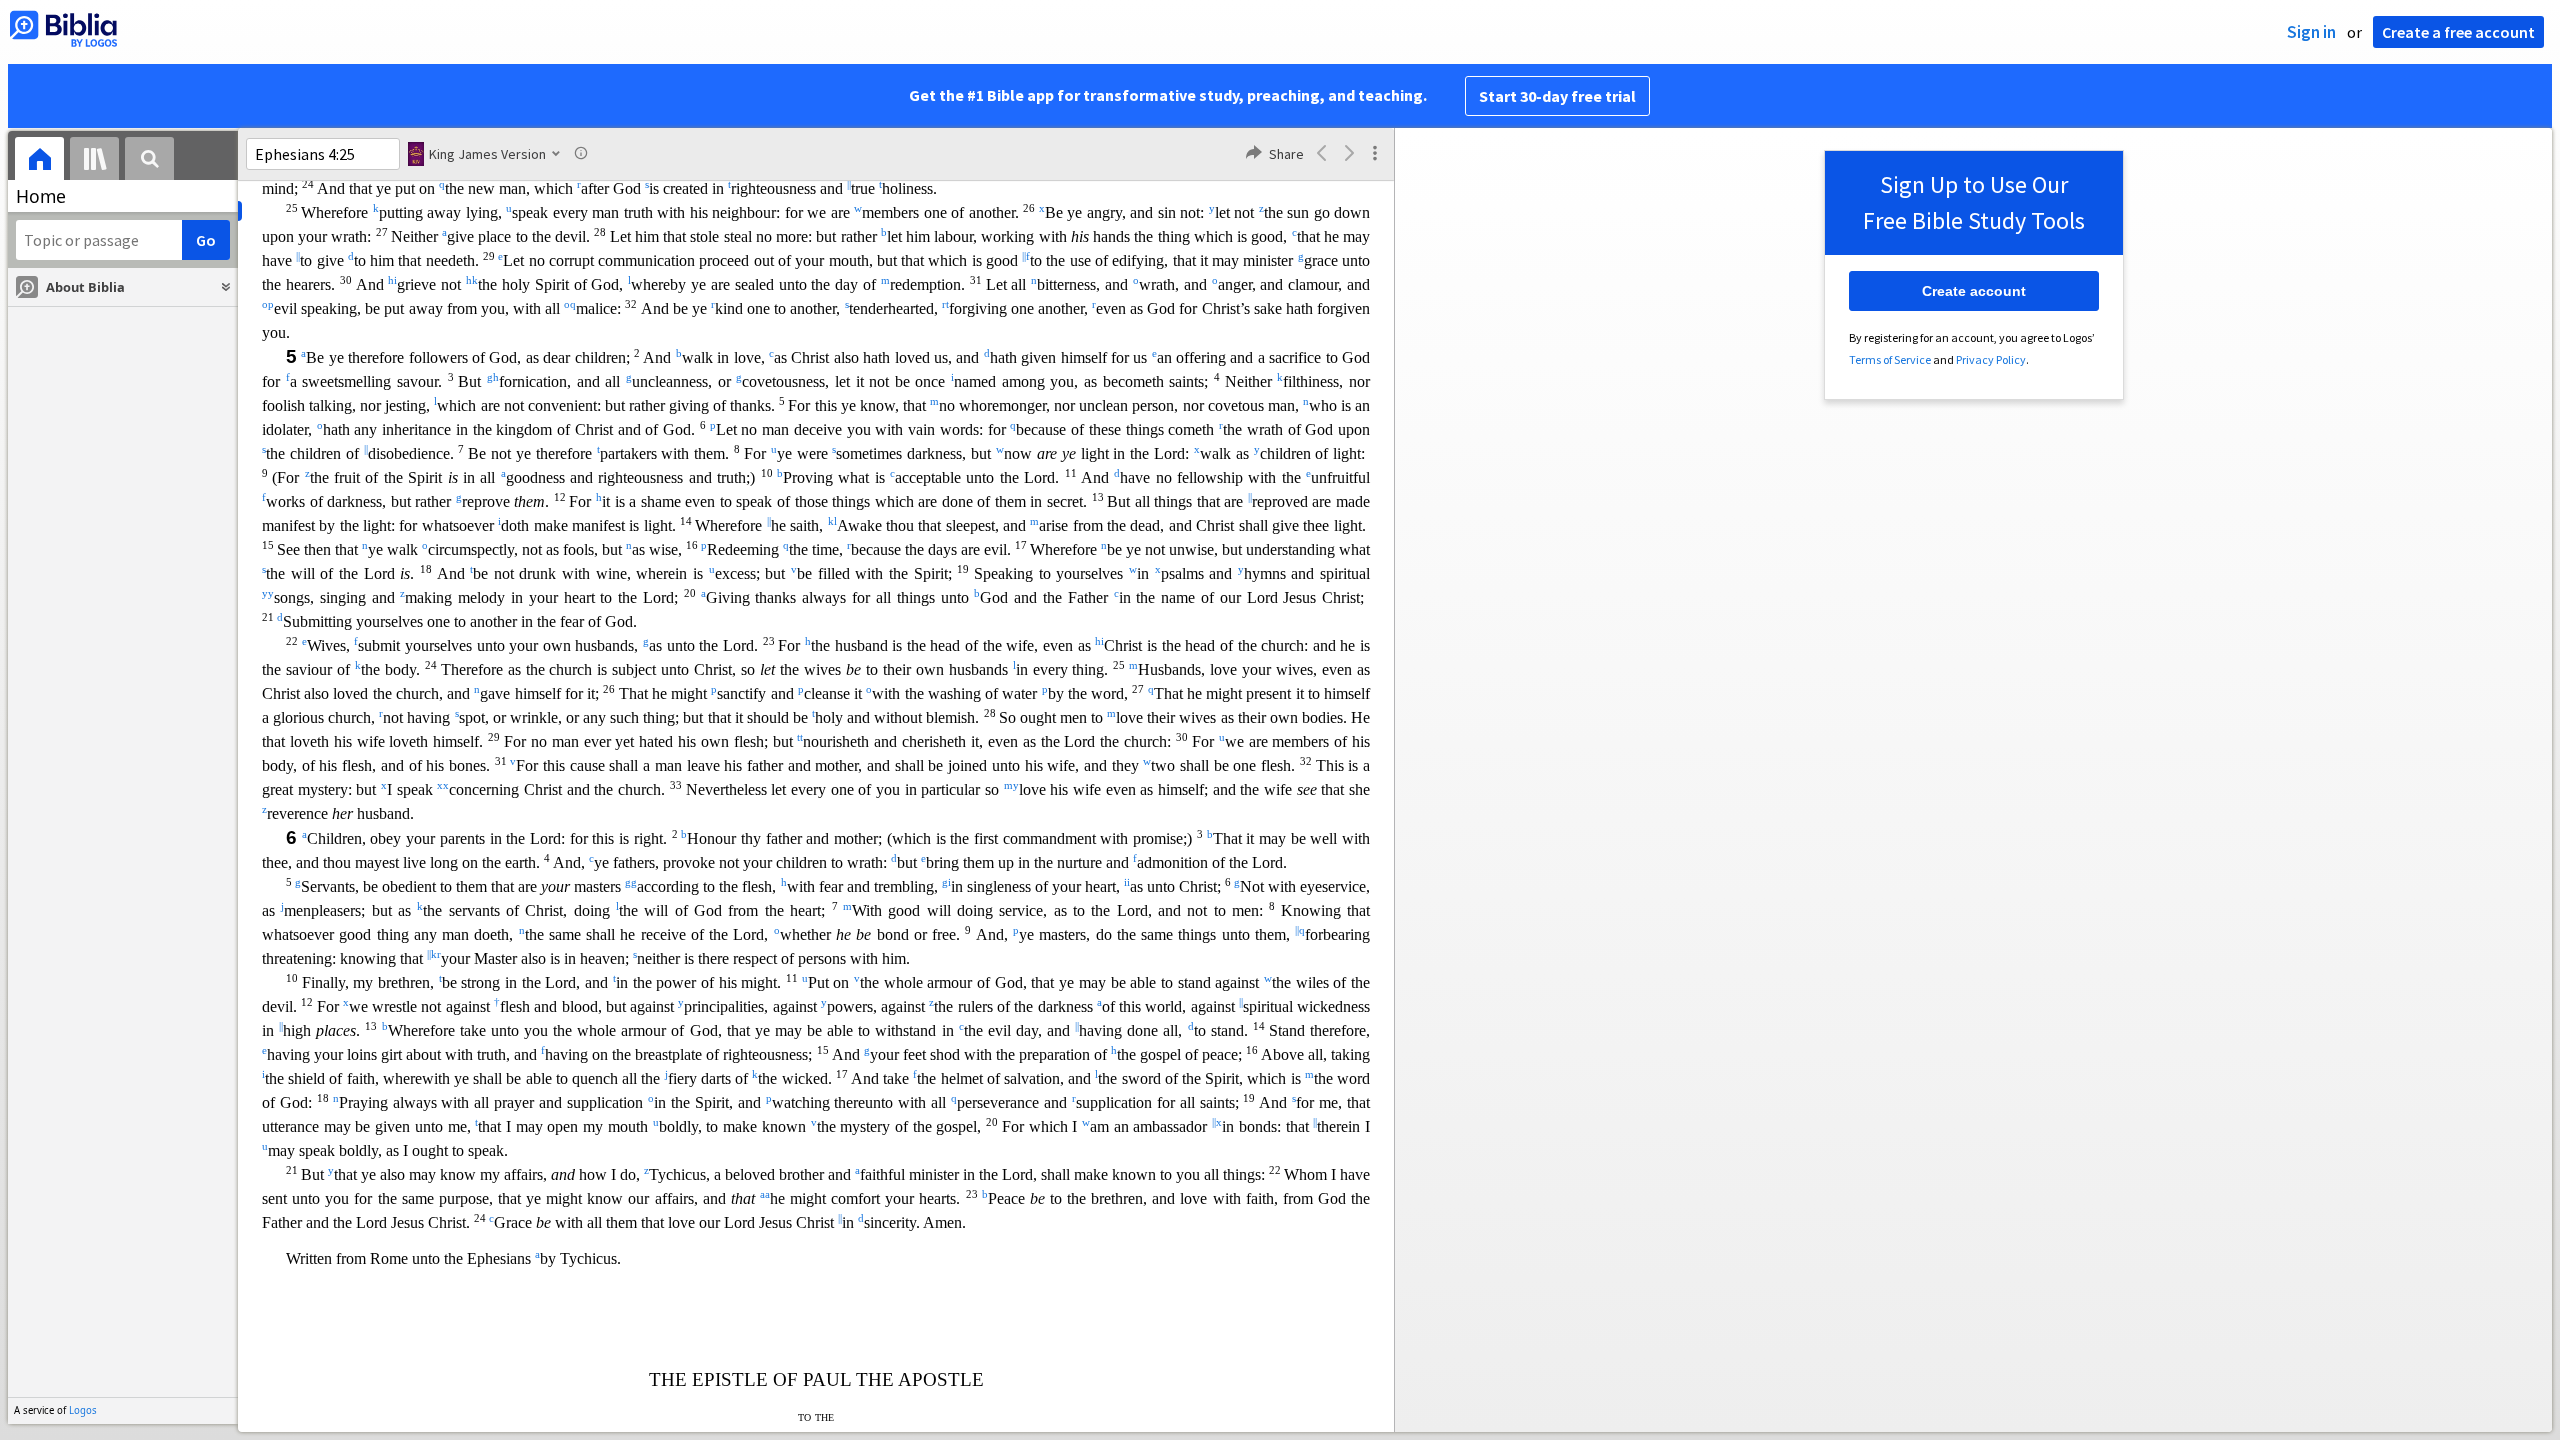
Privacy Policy (1991, 359)
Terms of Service (1890, 359)
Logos (83, 1410)
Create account (1974, 291)
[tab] (39, 161)
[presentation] (39, 161)
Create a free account (2458, 32)
